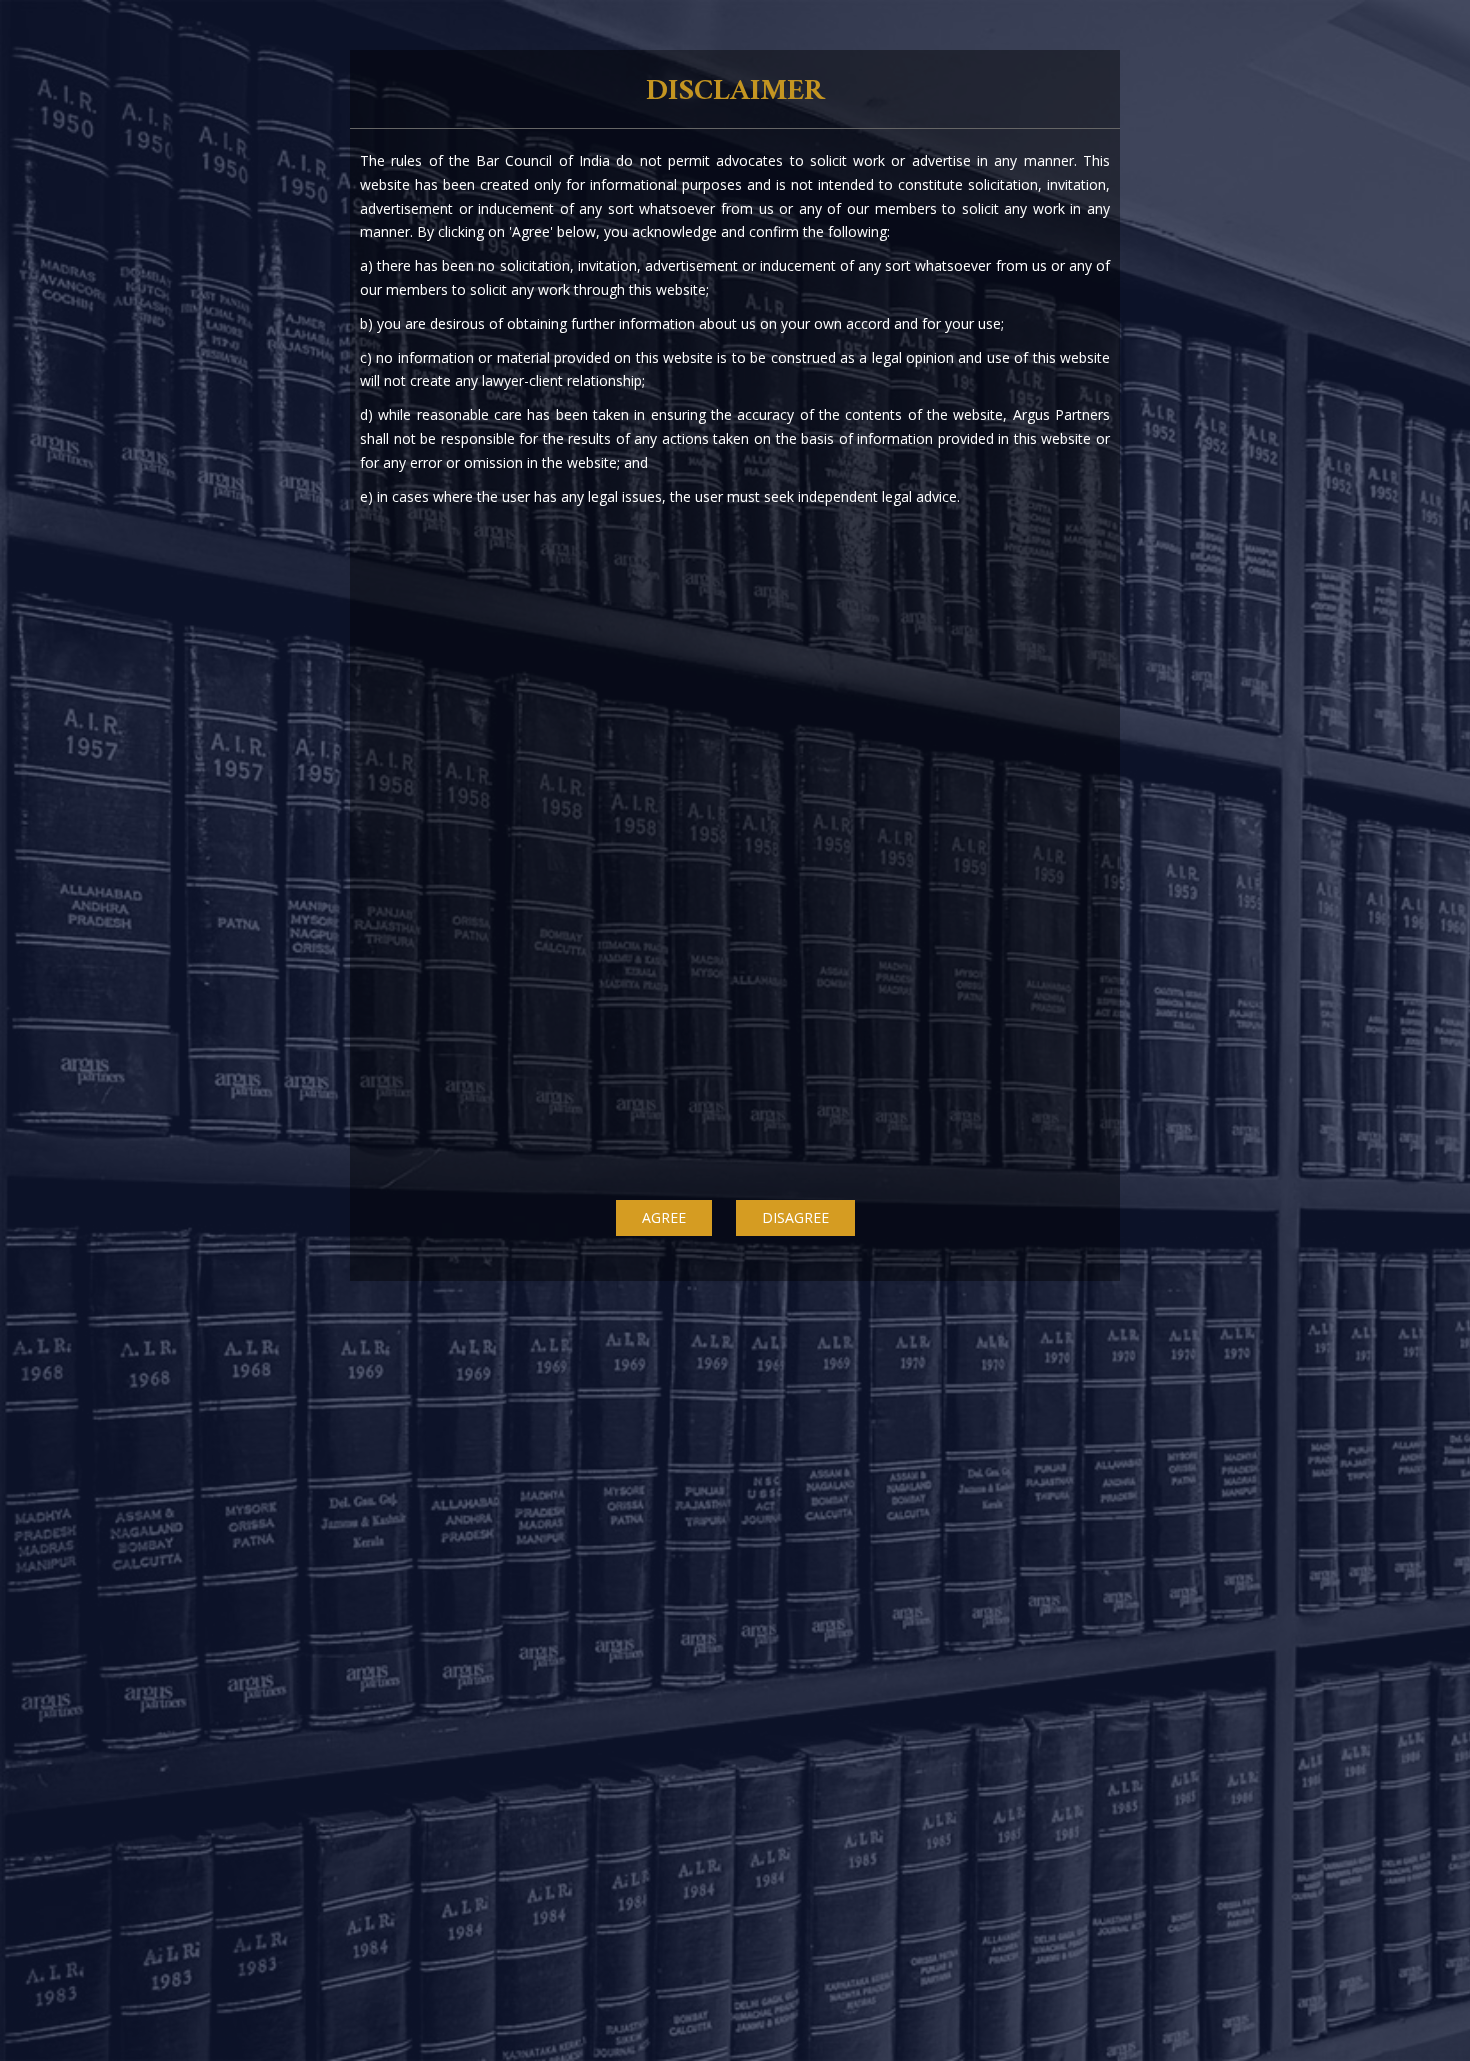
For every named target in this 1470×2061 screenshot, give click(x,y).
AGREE (664, 1217)
